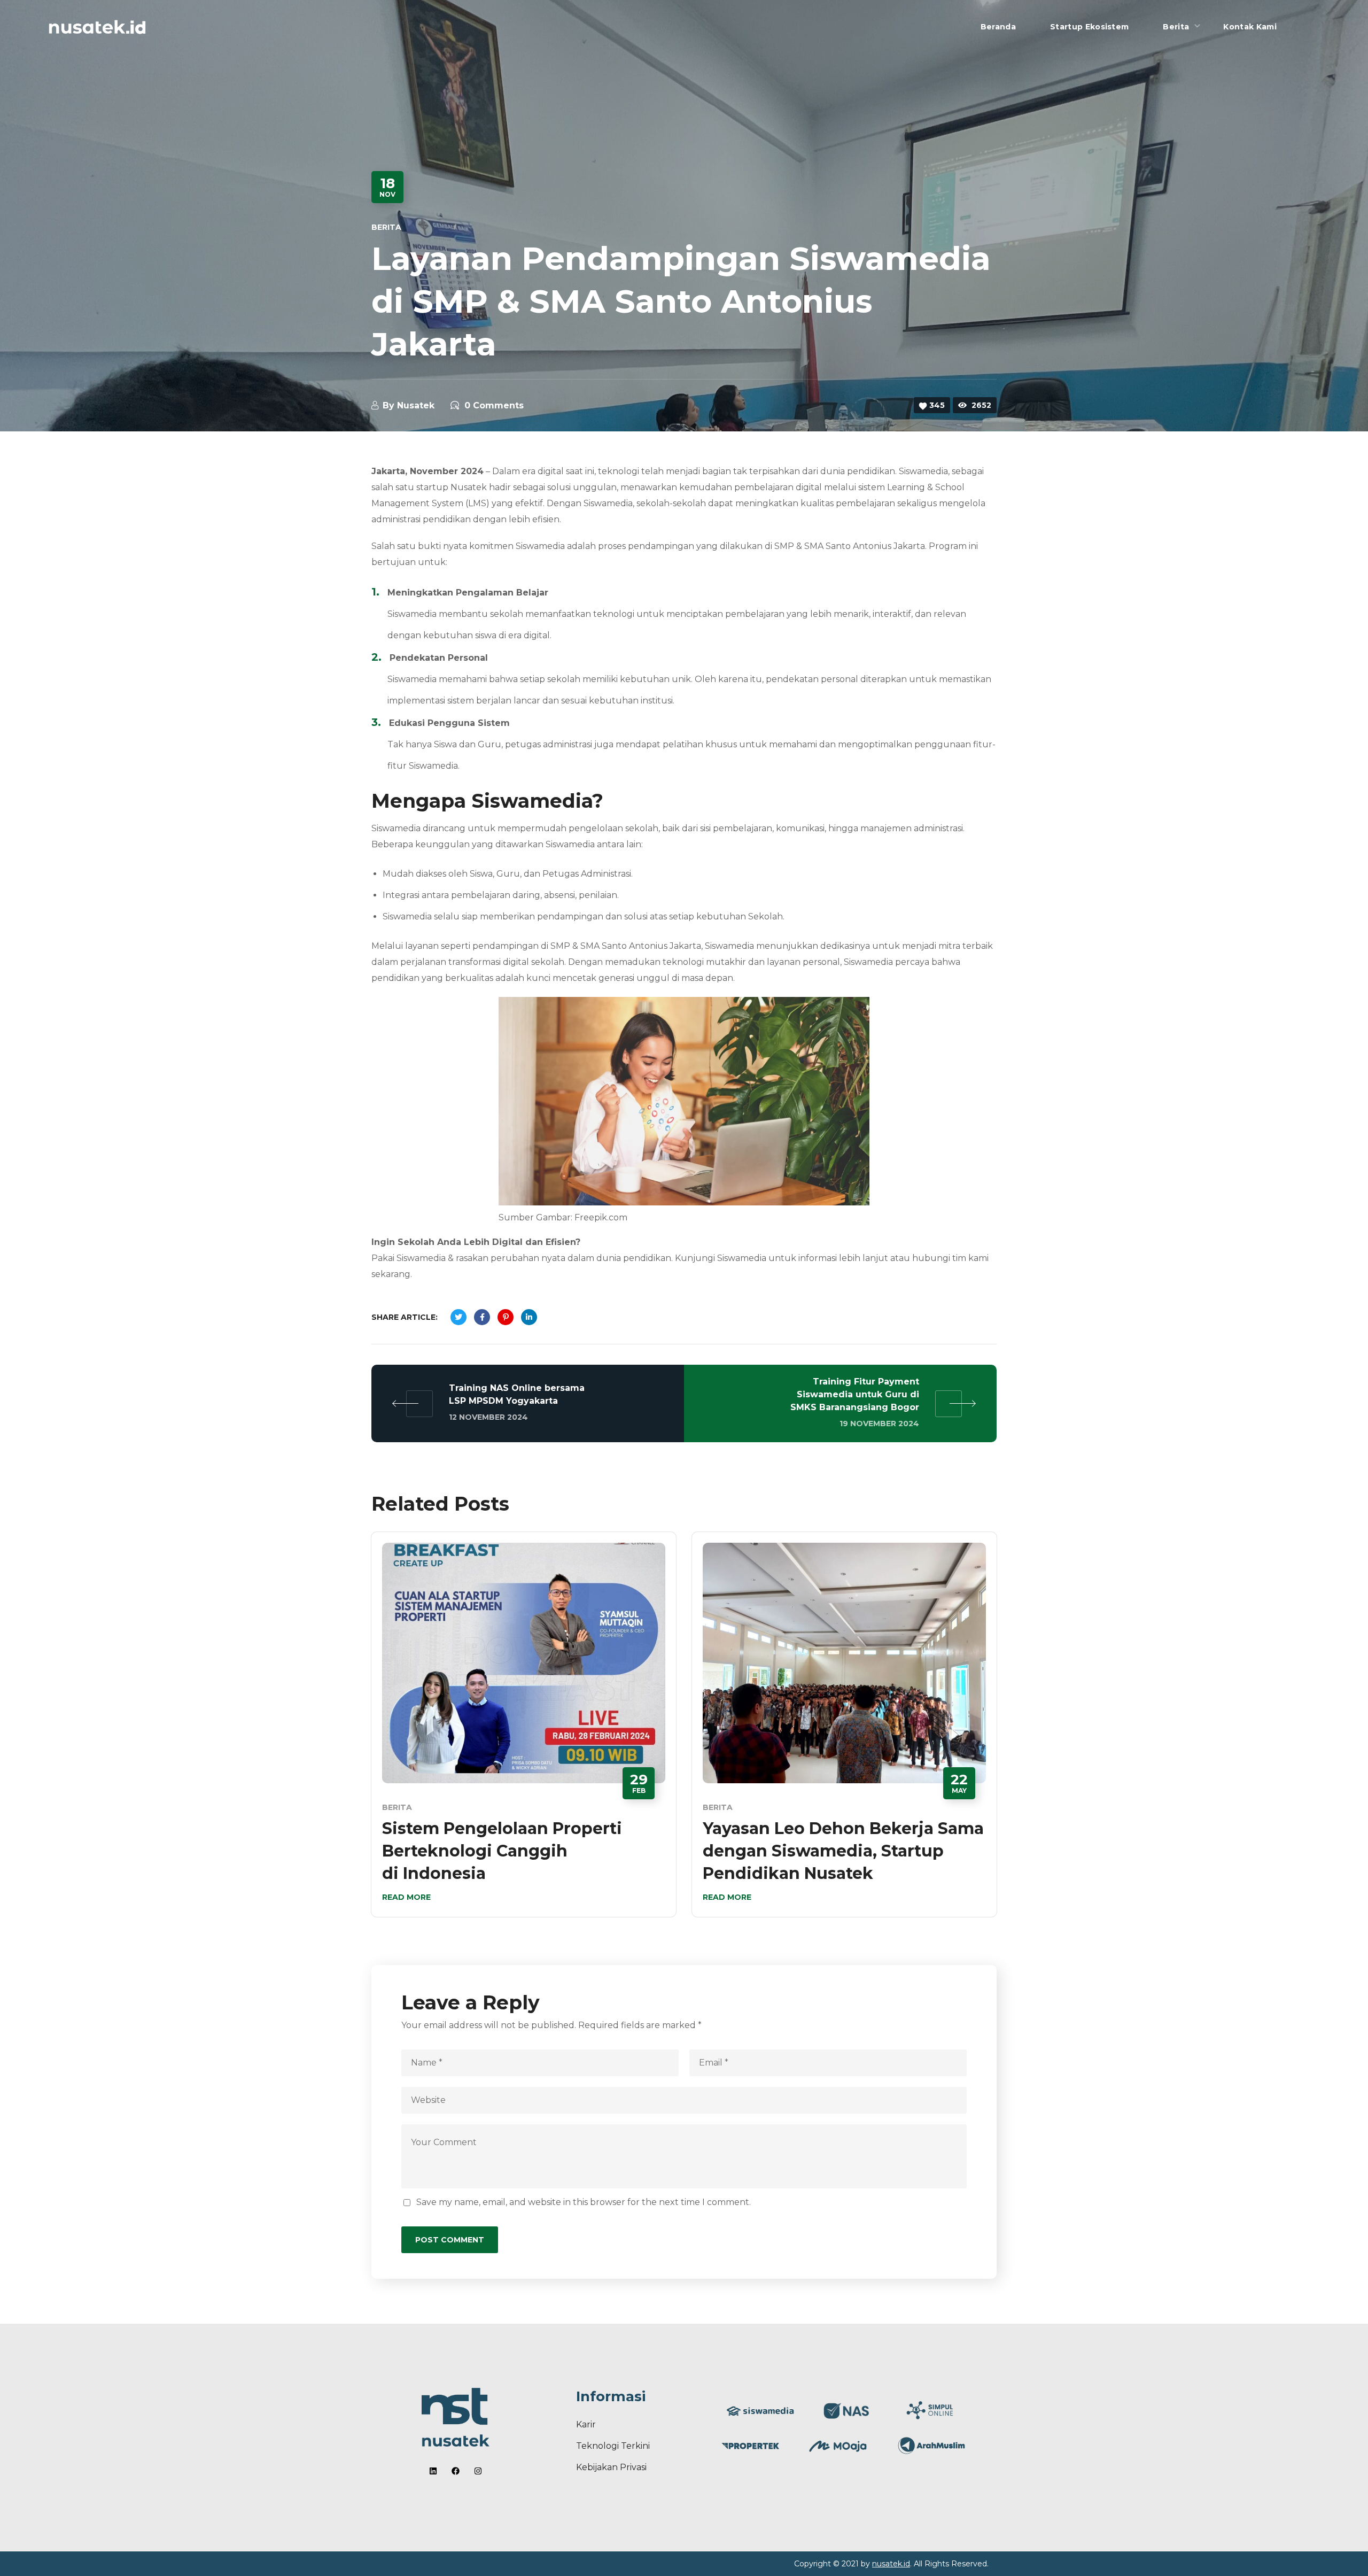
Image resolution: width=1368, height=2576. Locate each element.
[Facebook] (456, 2471)
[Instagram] (478, 2471)
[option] (524, 1732)
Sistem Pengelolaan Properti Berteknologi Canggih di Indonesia (502, 1851)
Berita (386, 227)
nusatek (416, 405)
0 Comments (494, 405)
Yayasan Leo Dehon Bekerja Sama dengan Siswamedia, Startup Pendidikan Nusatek (843, 1851)
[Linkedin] (433, 2471)
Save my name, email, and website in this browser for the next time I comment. (584, 2202)
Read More (406, 1897)
